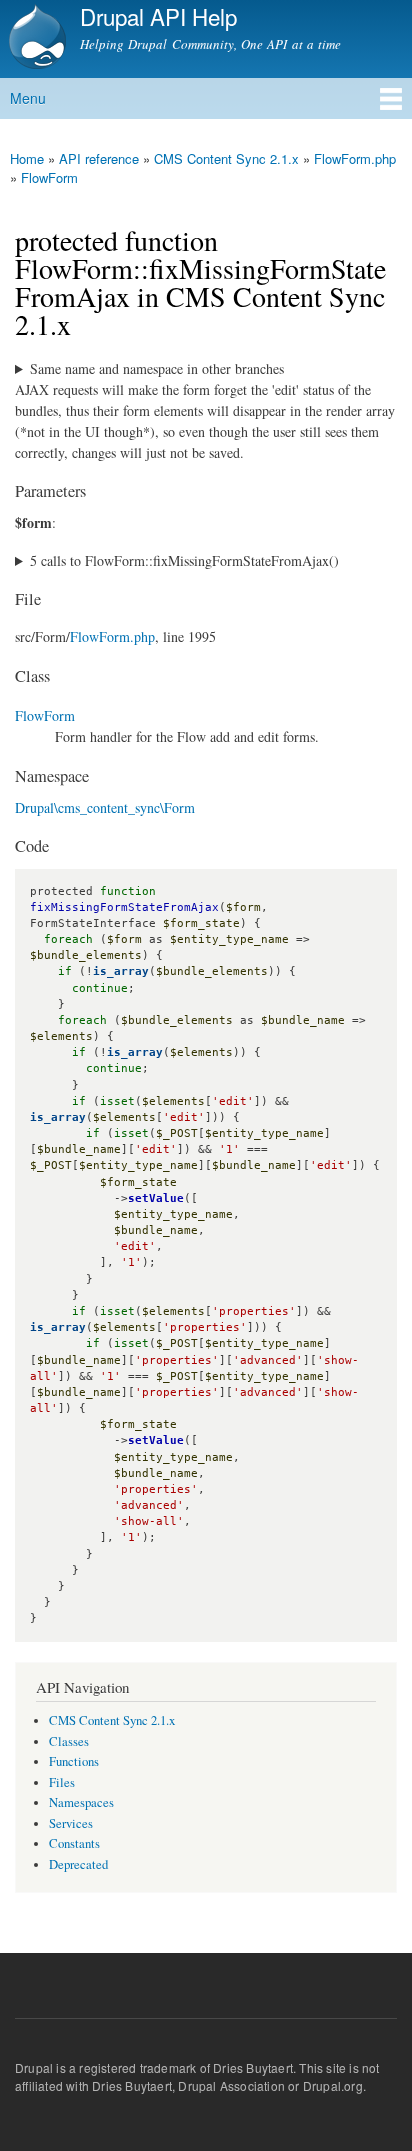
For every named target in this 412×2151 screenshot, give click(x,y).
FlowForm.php (355, 158)
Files (62, 1782)
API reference (99, 158)
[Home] (35, 39)
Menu (28, 98)
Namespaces (81, 1802)
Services (71, 1823)
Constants (74, 1843)
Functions (74, 1761)
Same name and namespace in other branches (157, 368)
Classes (69, 1741)
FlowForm (49, 177)
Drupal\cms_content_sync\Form (105, 807)
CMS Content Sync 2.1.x (226, 158)
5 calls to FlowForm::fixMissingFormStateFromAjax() (184, 560)
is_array (121, 971)
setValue (156, 1198)
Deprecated (78, 1864)
